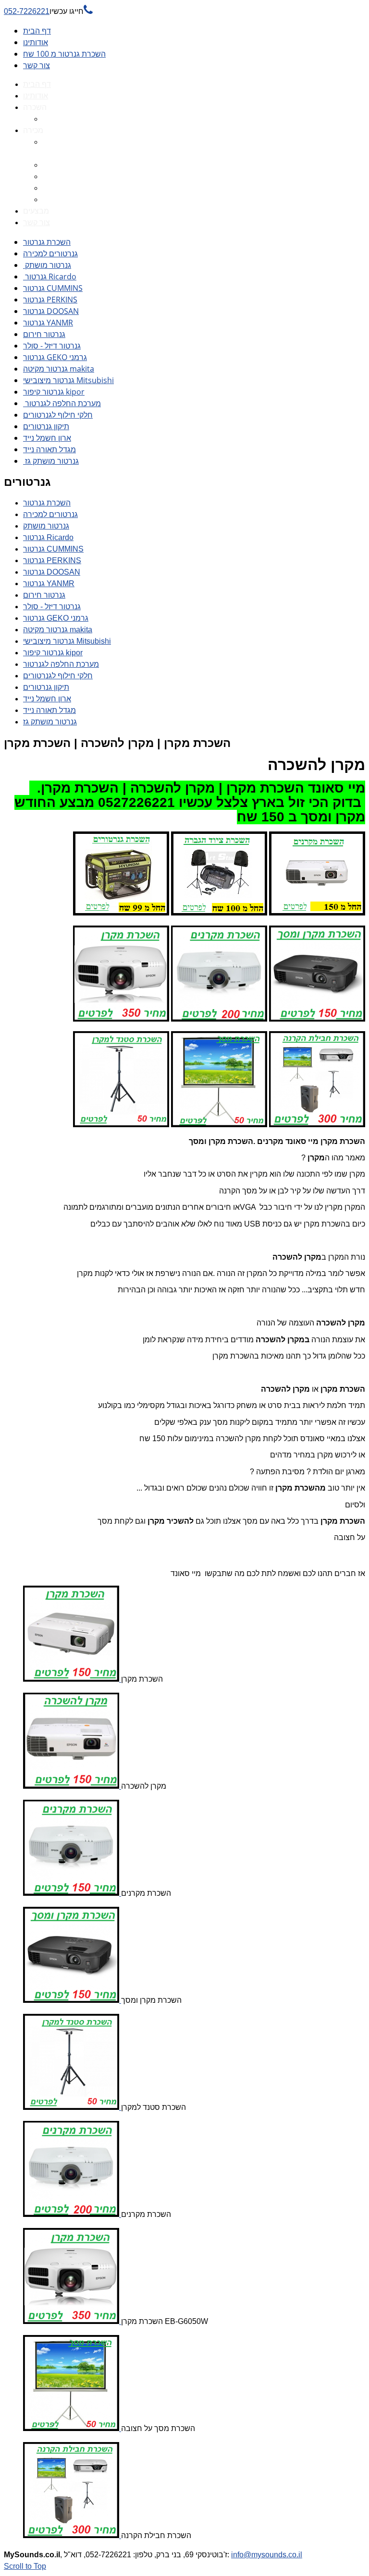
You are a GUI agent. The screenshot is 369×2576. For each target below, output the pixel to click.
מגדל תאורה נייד (49, 449)
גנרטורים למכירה (50, 253)
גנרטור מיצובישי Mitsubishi (68, 380)
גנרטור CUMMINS (53, 288)
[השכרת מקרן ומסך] (72, 2000)
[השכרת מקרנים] (72, 1893)
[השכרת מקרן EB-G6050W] (72, 2321)
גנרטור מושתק (47, 265)
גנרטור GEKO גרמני (55, 357)
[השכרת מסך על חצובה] (72, 2428)
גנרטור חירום (44, 334)
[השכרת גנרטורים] (121, 913)
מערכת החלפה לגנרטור (62, 403)
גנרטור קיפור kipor (54, 392)
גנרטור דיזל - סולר (52, 346)
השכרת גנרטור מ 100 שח (64, 54)
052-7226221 (48, 11)
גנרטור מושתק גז (51, 461)
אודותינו (36, 42)
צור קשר (37, 65)
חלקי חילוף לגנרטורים (58, 415)
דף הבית (37, 31)
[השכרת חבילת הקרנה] (72, 2535)
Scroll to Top (25, 2566)
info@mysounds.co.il (267, 2555)
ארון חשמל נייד (47, 438)
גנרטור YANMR (48, 323)
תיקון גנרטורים (46, 426)
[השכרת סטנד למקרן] (72, 2107)
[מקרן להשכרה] (72, 1786)
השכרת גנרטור (47, 242)
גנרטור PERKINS (50, 300)
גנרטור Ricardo (50, 277)
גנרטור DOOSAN (51, 311)
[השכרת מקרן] (72, 1679)
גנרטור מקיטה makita (59, 369)
